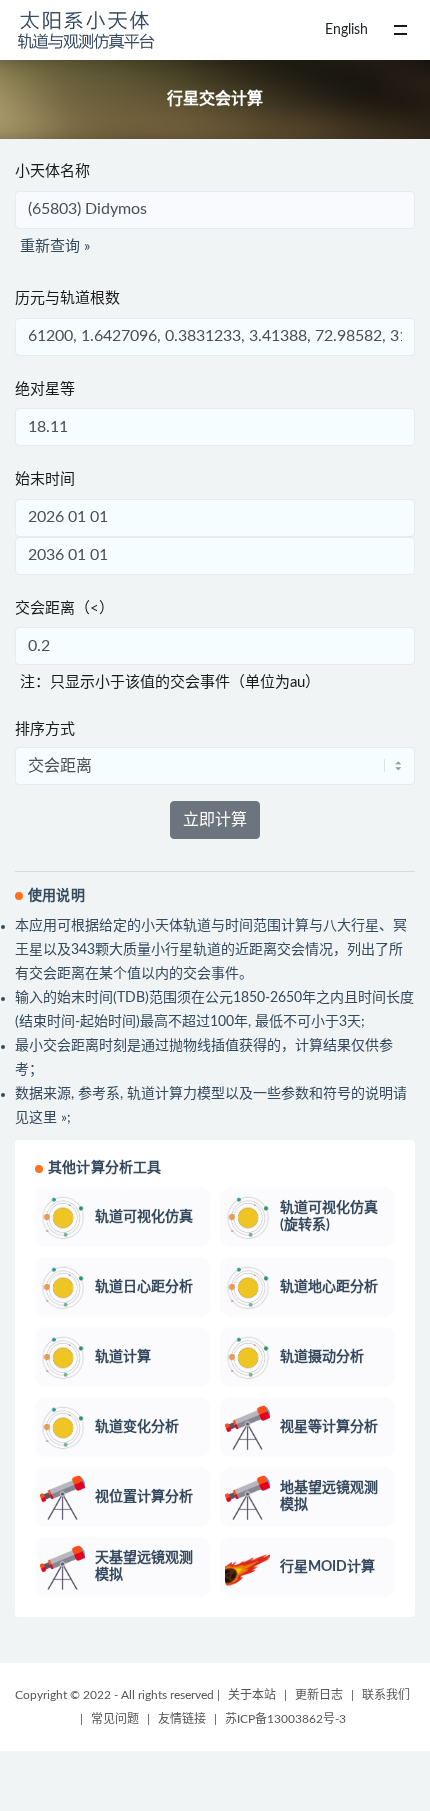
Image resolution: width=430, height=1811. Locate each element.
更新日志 (319, 1695)
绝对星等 (45, 389)
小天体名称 (52, 171)
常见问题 (115, 1719)
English (346, 30)
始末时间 (45, 479)
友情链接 (182, 1719)
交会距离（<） (64, 608)
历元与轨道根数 (67, 298)
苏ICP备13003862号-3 (285, 1719)
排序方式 (45, 729)
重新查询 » (55, 246)
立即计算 (215, 820)
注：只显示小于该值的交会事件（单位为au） (170, 682)
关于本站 (252, 1695)
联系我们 (386, 1695)
